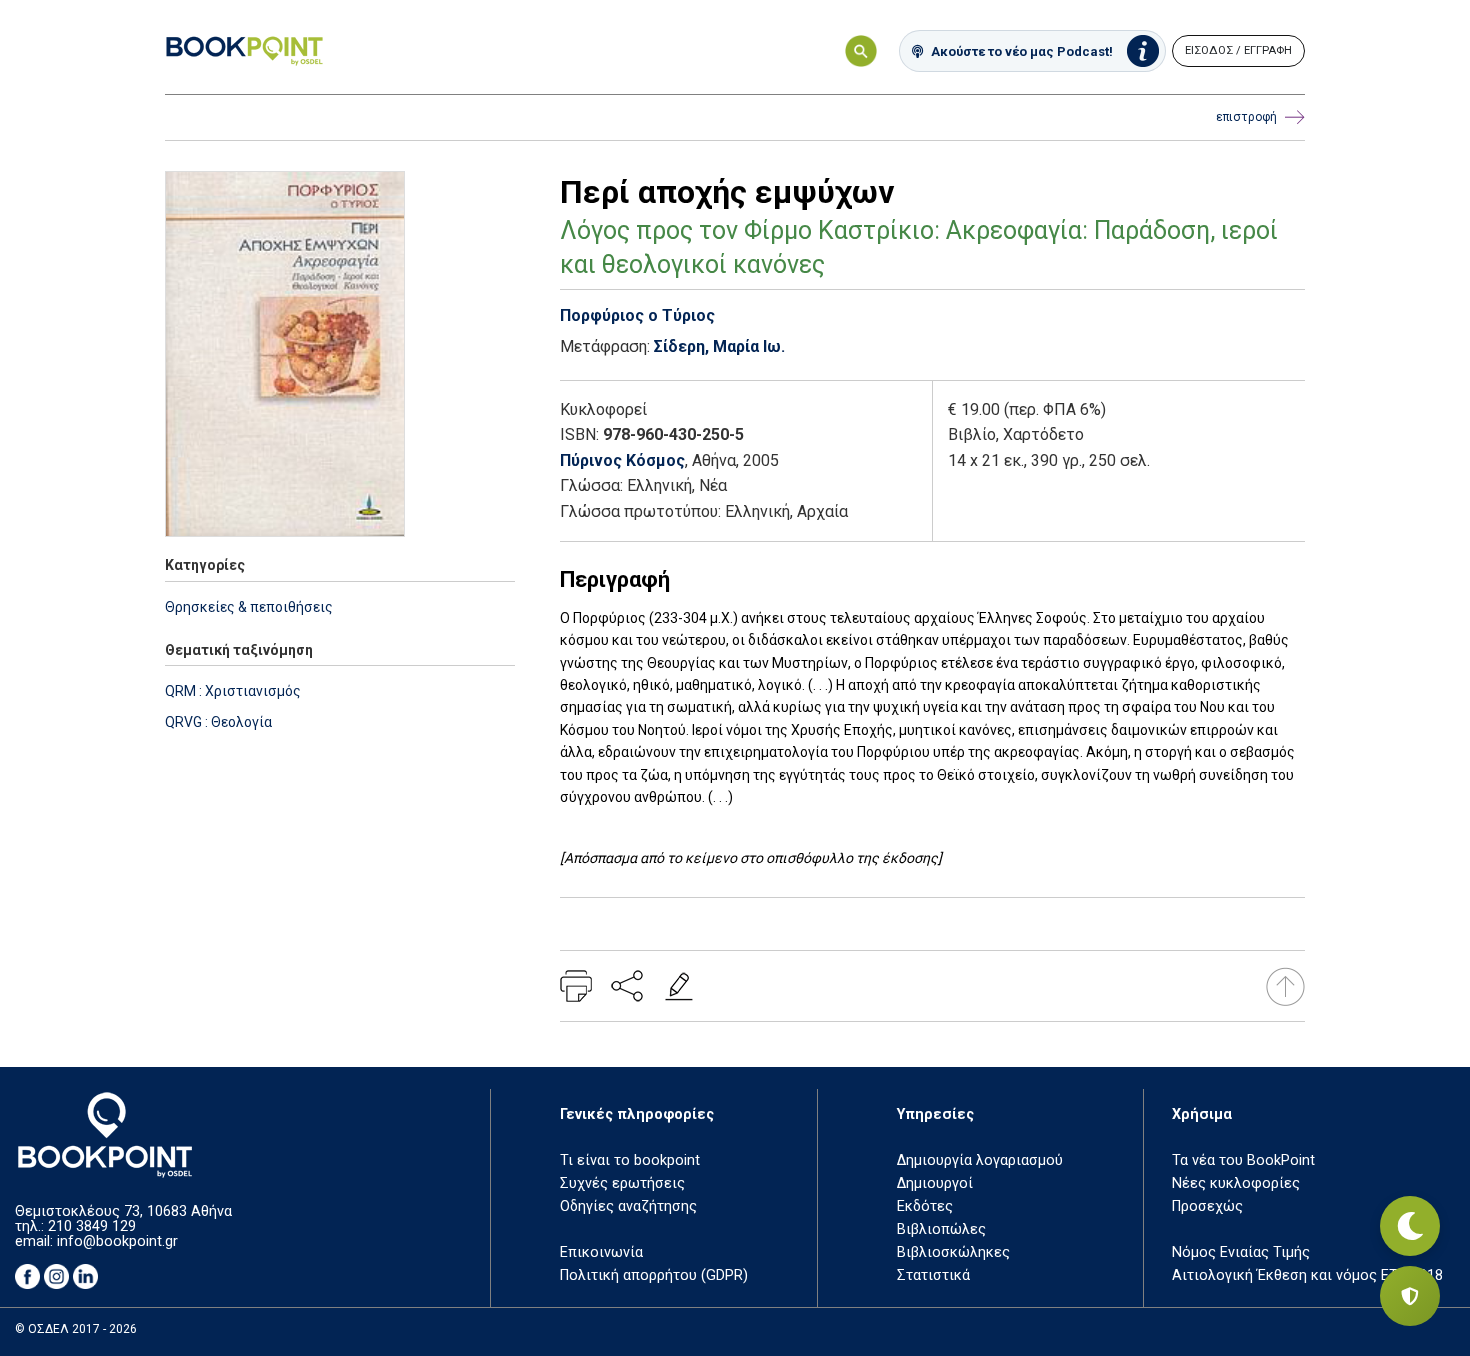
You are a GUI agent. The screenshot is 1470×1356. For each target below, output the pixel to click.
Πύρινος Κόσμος (622, 460)
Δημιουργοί (935, 1183)
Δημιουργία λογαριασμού (980, 1160)
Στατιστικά (933, 1275)
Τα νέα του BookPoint (1243, 1160)
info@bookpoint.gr (117, 1241)
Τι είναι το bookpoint (630, 1160)
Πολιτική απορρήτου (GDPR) (654, 1275)
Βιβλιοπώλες (941, 1229)
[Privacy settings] (1410, 1296)
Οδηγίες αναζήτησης (628, 1206)
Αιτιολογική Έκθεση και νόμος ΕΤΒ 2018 (1307, 1275)
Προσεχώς (1207, 1206)
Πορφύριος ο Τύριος (637, 315)
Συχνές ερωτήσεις (622, 1183)
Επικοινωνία (601, 1252)
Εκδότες (925, 1206)
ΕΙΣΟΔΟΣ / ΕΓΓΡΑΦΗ (1238, 50)
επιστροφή (1246, 117)
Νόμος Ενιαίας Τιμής (1241, 1252)
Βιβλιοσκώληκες (953, 1252)
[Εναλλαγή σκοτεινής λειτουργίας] (1410, 1226)
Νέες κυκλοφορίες (1236, 1183)
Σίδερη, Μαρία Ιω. (719, 346)
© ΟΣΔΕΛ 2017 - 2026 (76, 1329)
